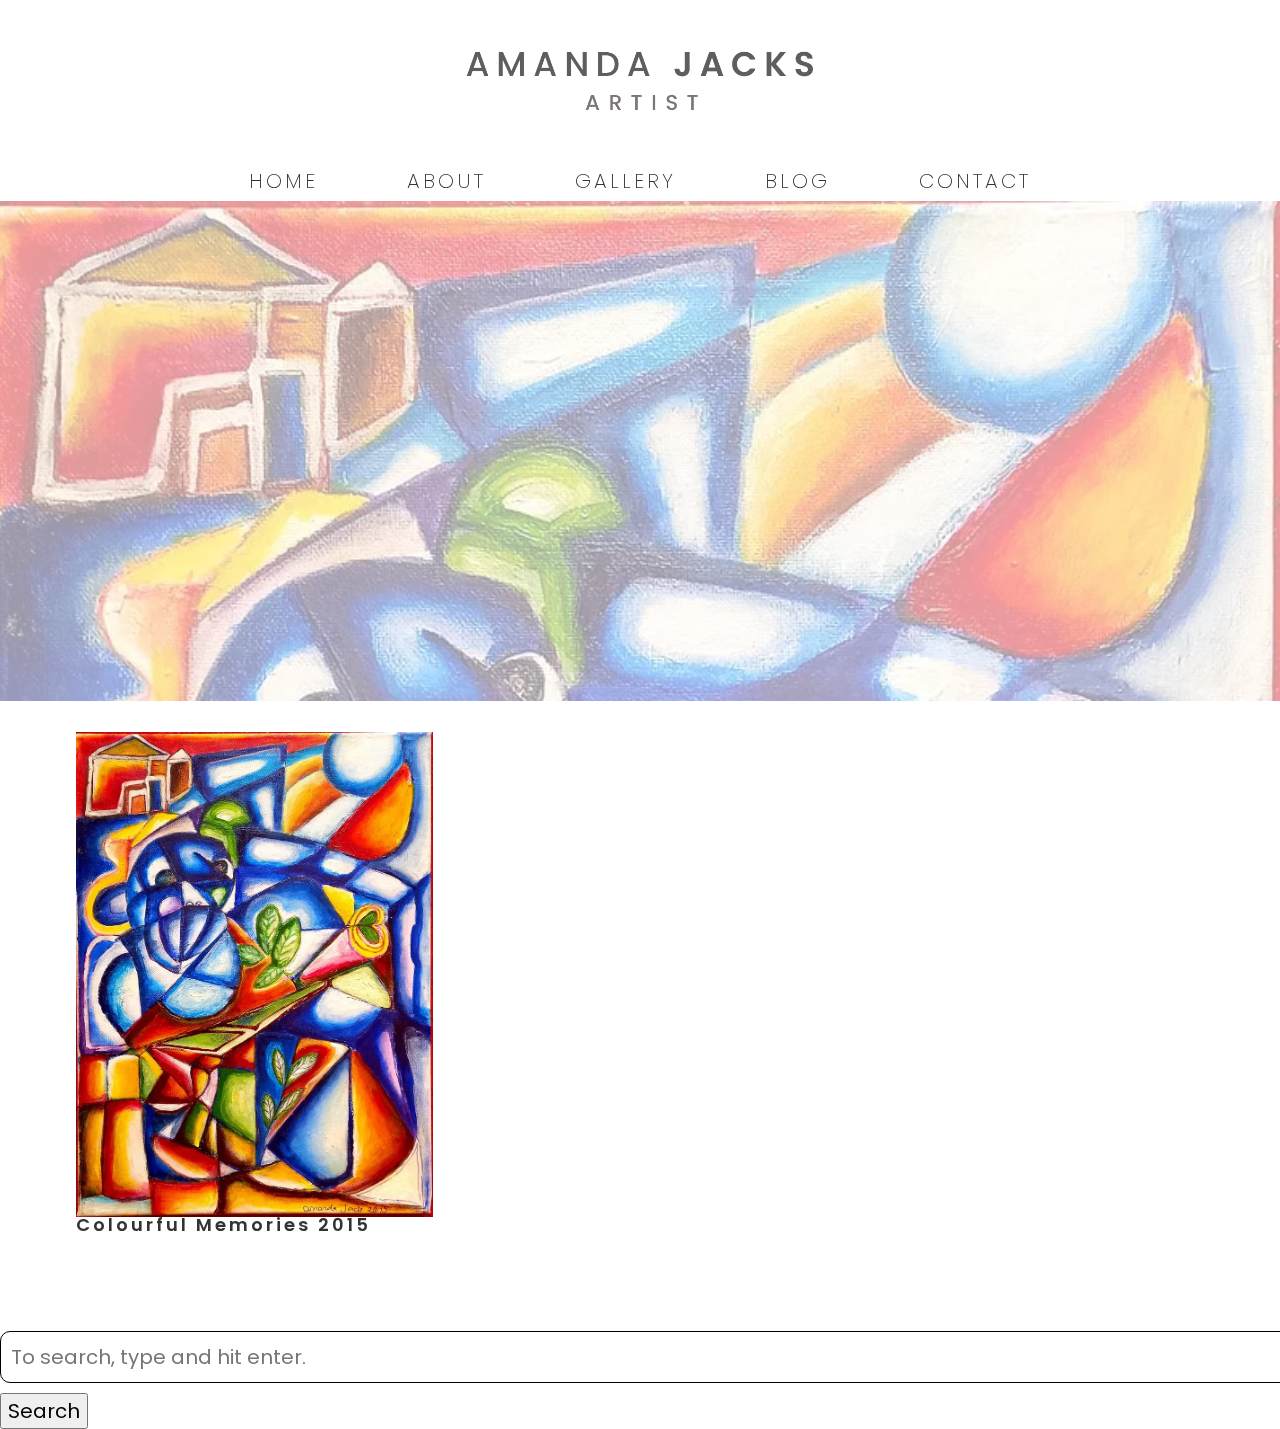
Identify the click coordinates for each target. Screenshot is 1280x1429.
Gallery (625, 181)
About (446, 181)
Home (283, 181)
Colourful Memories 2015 (223, 1224)
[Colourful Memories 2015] (254, 1202)
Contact (975, 181)
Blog (797, 181)
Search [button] (44, 1411)
